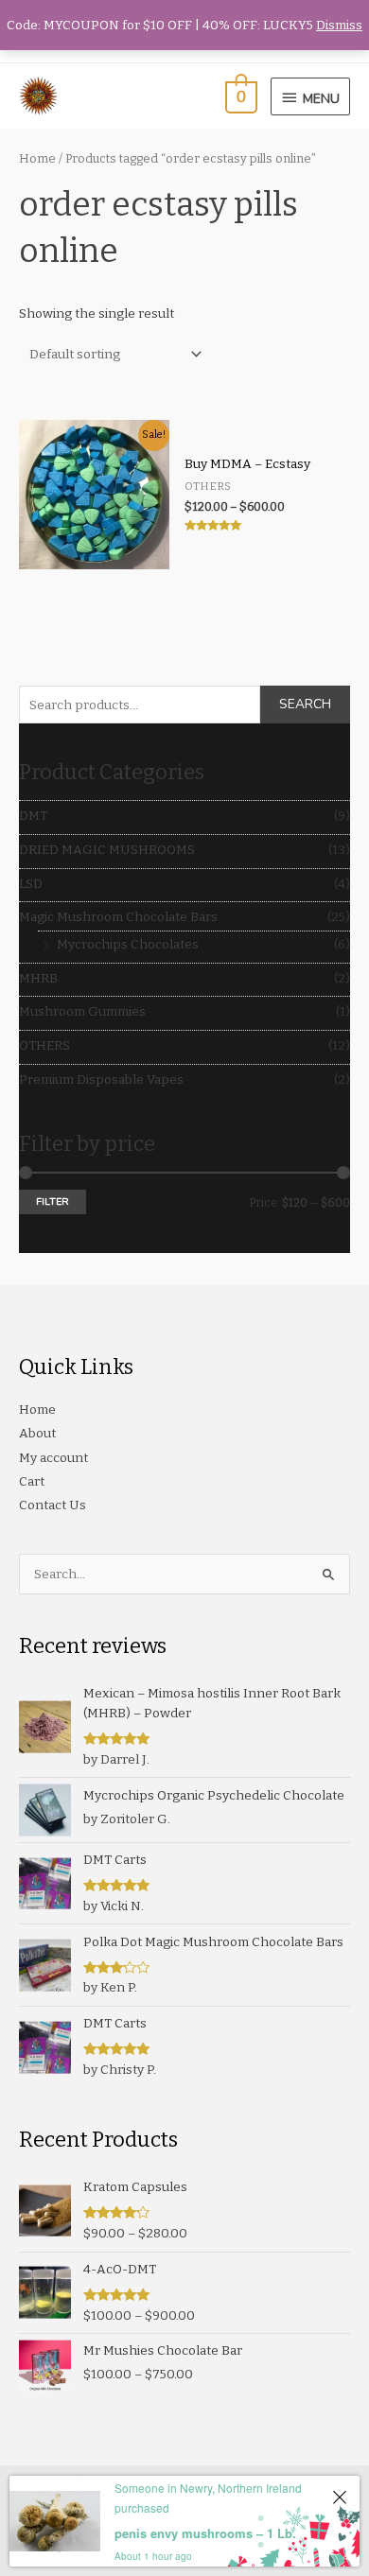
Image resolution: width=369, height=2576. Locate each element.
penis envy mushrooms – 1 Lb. (205, 2533)
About (37, 1433)
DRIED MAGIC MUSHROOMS (107, 850)
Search (305, 704)
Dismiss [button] (339, 25)
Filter (53, 1201)
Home (37, 158)
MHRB (38, 978)
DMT (33, 816)
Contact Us (53, 1505)
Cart (32, 1481)
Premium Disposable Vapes (101, 1079)
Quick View (94, 556)
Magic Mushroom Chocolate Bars (118, 917)
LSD (31, 884)
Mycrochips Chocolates (128, 944)
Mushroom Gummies (82, 1011)
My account (53, 1458)
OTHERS (44, 1045)
